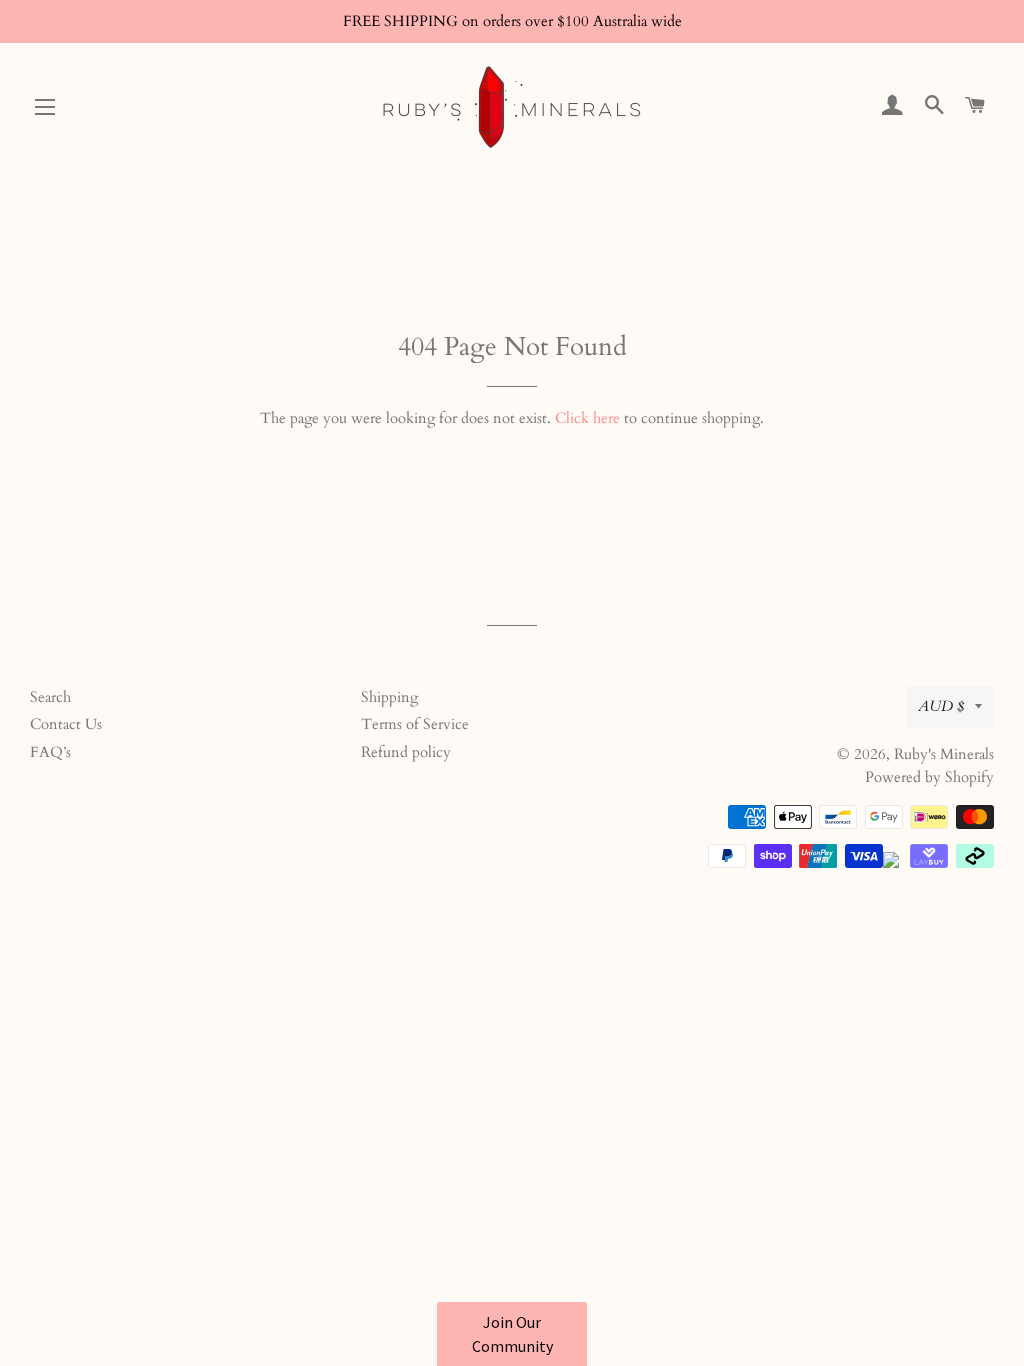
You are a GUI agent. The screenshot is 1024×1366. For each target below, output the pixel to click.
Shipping (389, 697)
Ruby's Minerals (944, 754)
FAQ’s (50, 752)
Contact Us (66, 724)
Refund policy (406, 752)
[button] (512, 1334)
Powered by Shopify (929, 777)
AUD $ (941, 706)
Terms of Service (415, 724)
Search (50, 697)
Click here (587, 418)
